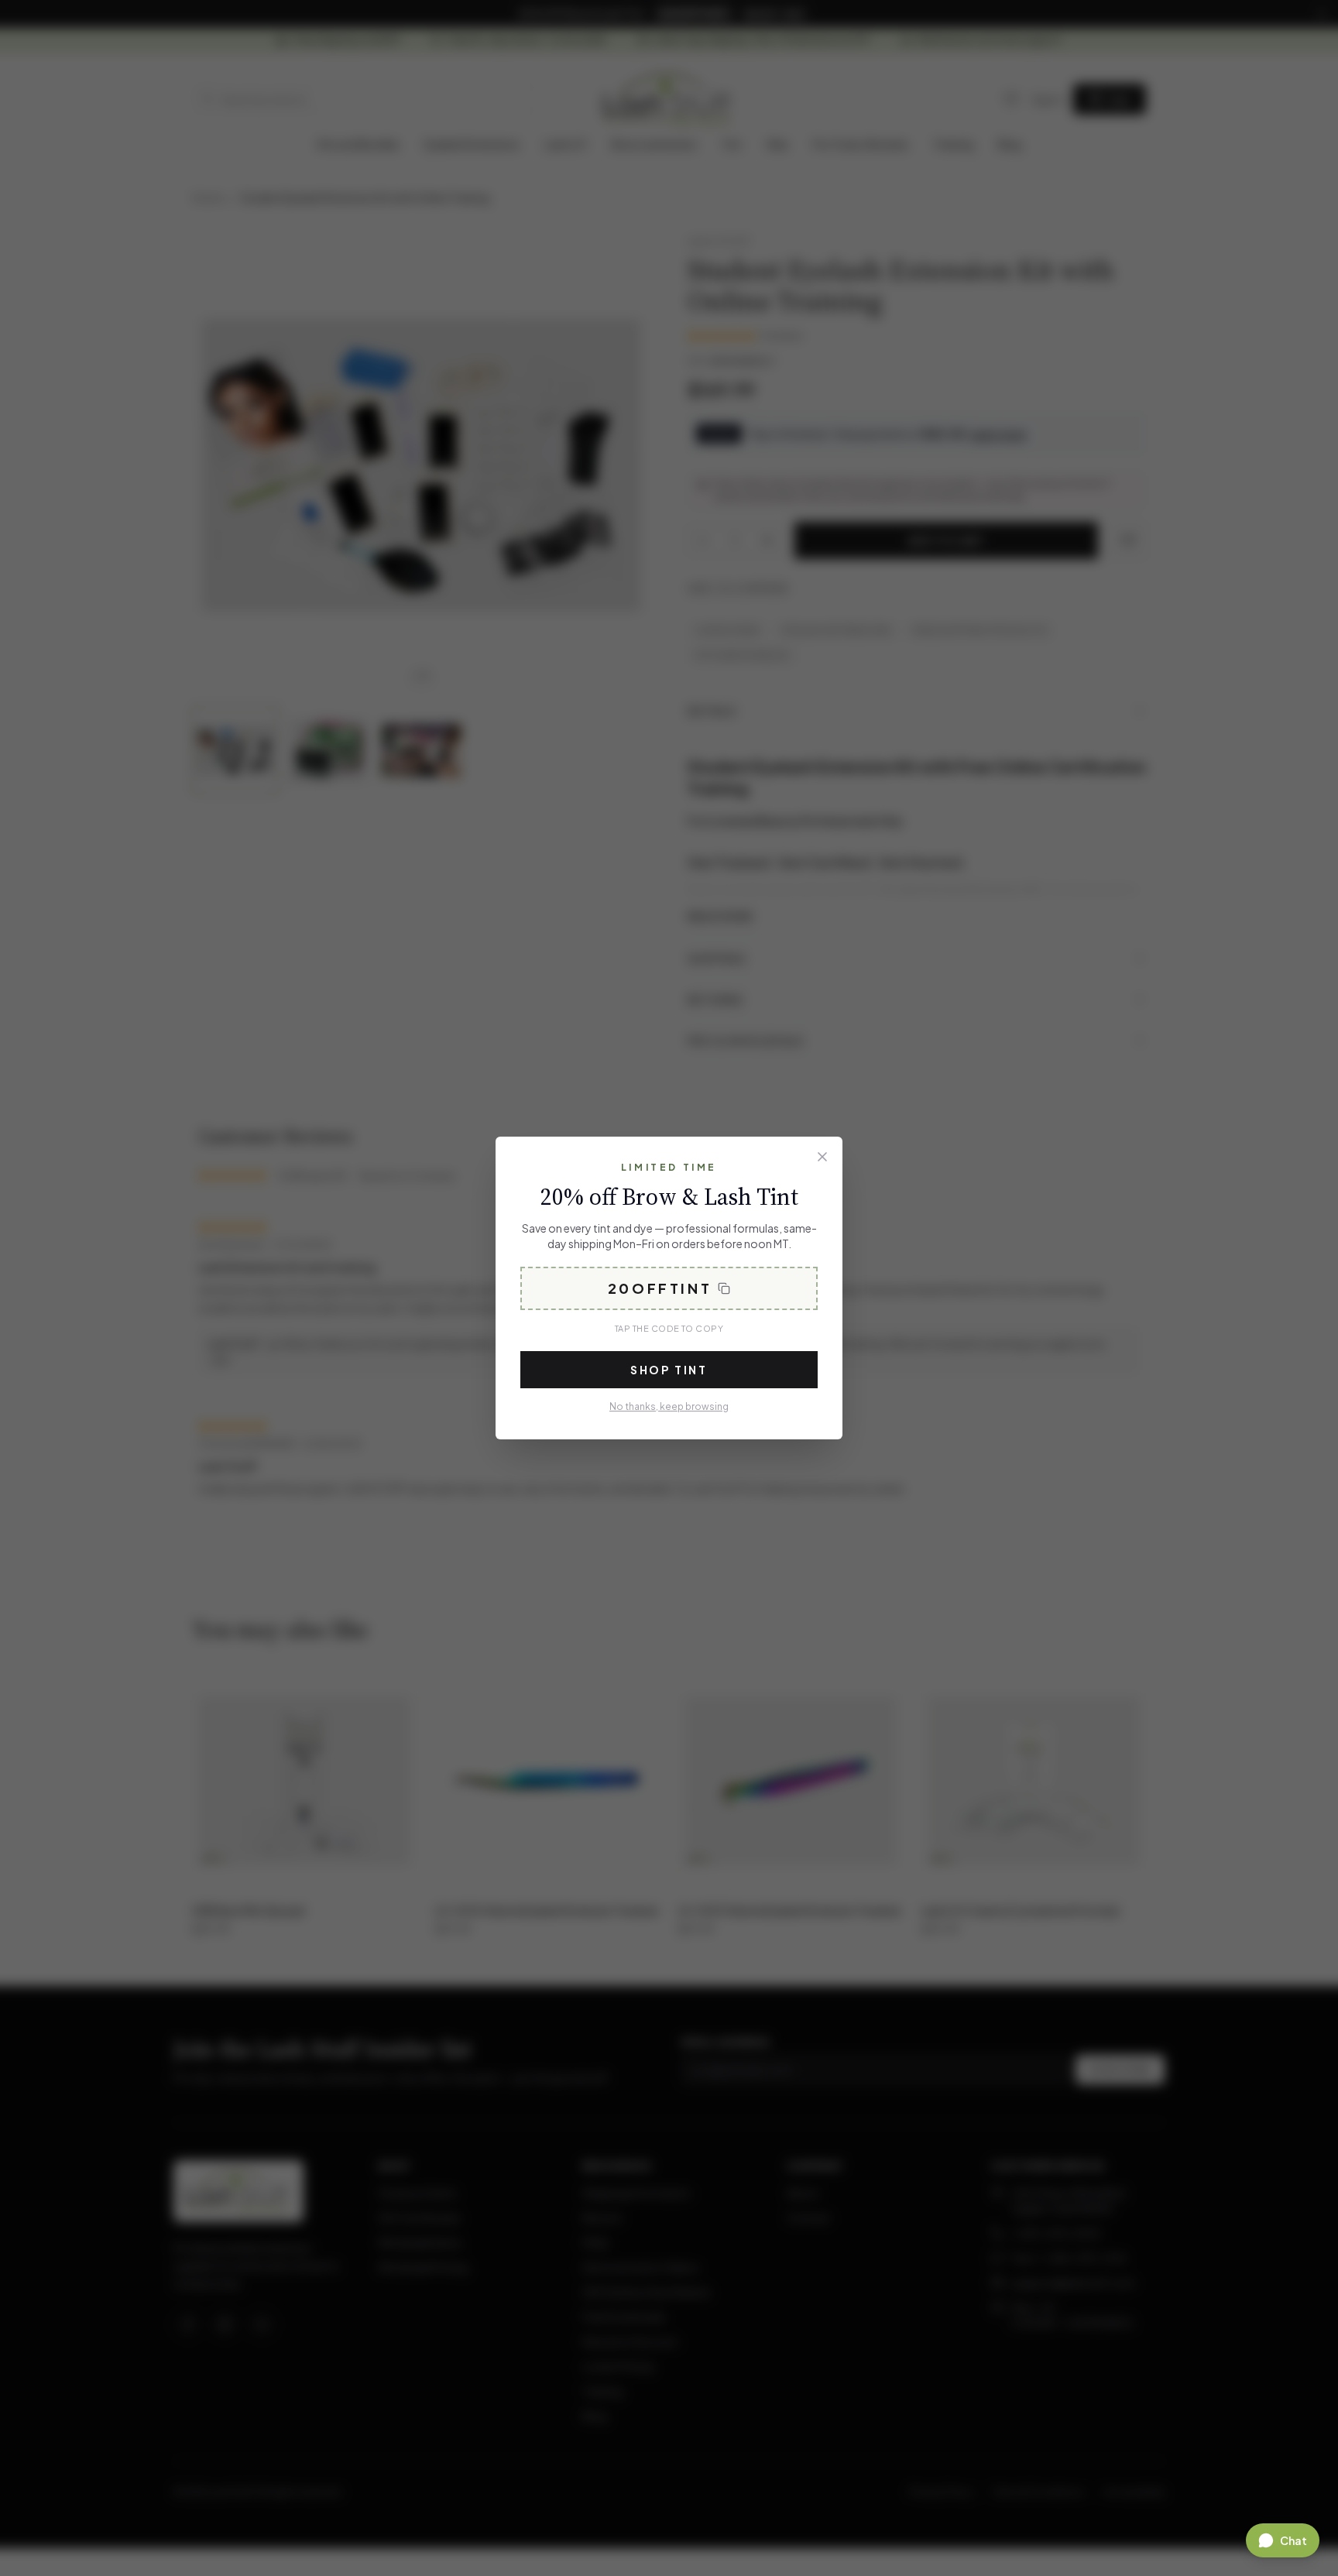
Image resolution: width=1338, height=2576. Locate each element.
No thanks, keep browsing (669, 1406)
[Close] (822, 1157)
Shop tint (669, 1370)
